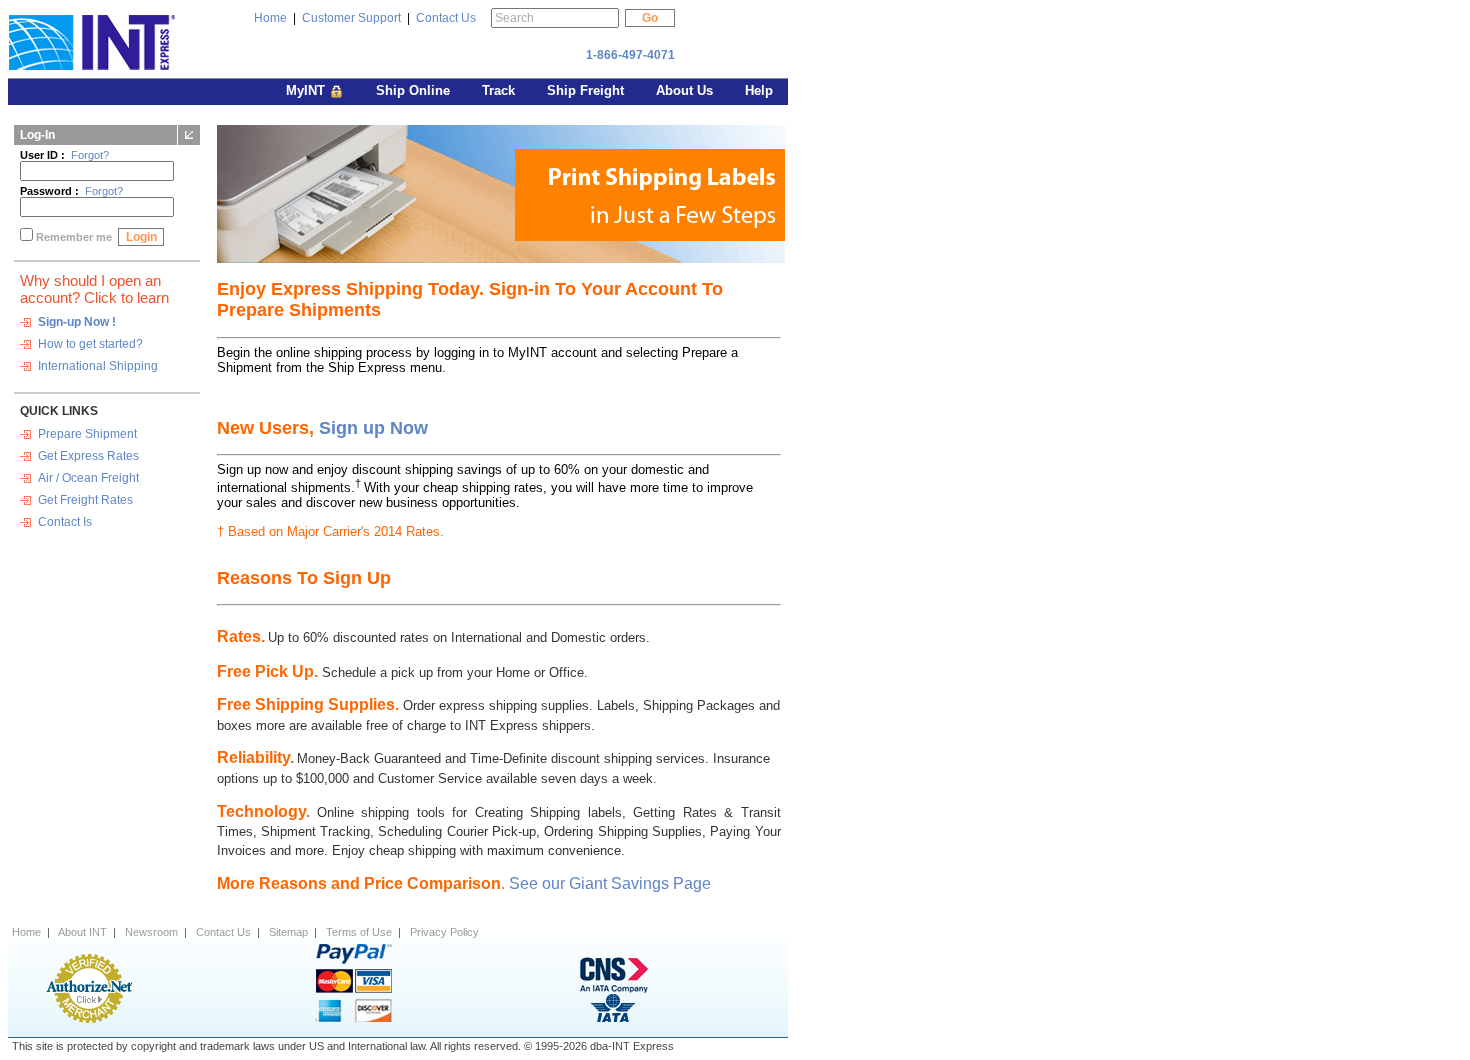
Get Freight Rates (85, 500)
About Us (686, 90)
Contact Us (446, 18)
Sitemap (288, 932)
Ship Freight (587, 90)
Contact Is (65, 522)
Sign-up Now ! (77, 322)
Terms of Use (359, 932)
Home (270, 18)
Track (500, 90)
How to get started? (90, 344)
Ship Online (415, 90)
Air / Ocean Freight (88, 478)
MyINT (307, 90)
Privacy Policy (444, 932)
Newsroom (151, 932)
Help (759, 90)
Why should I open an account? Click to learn (94, 289)
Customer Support (351, 18)
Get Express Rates (88, 456)
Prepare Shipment (87, 434)
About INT (82, 932)
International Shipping (98, 366)
